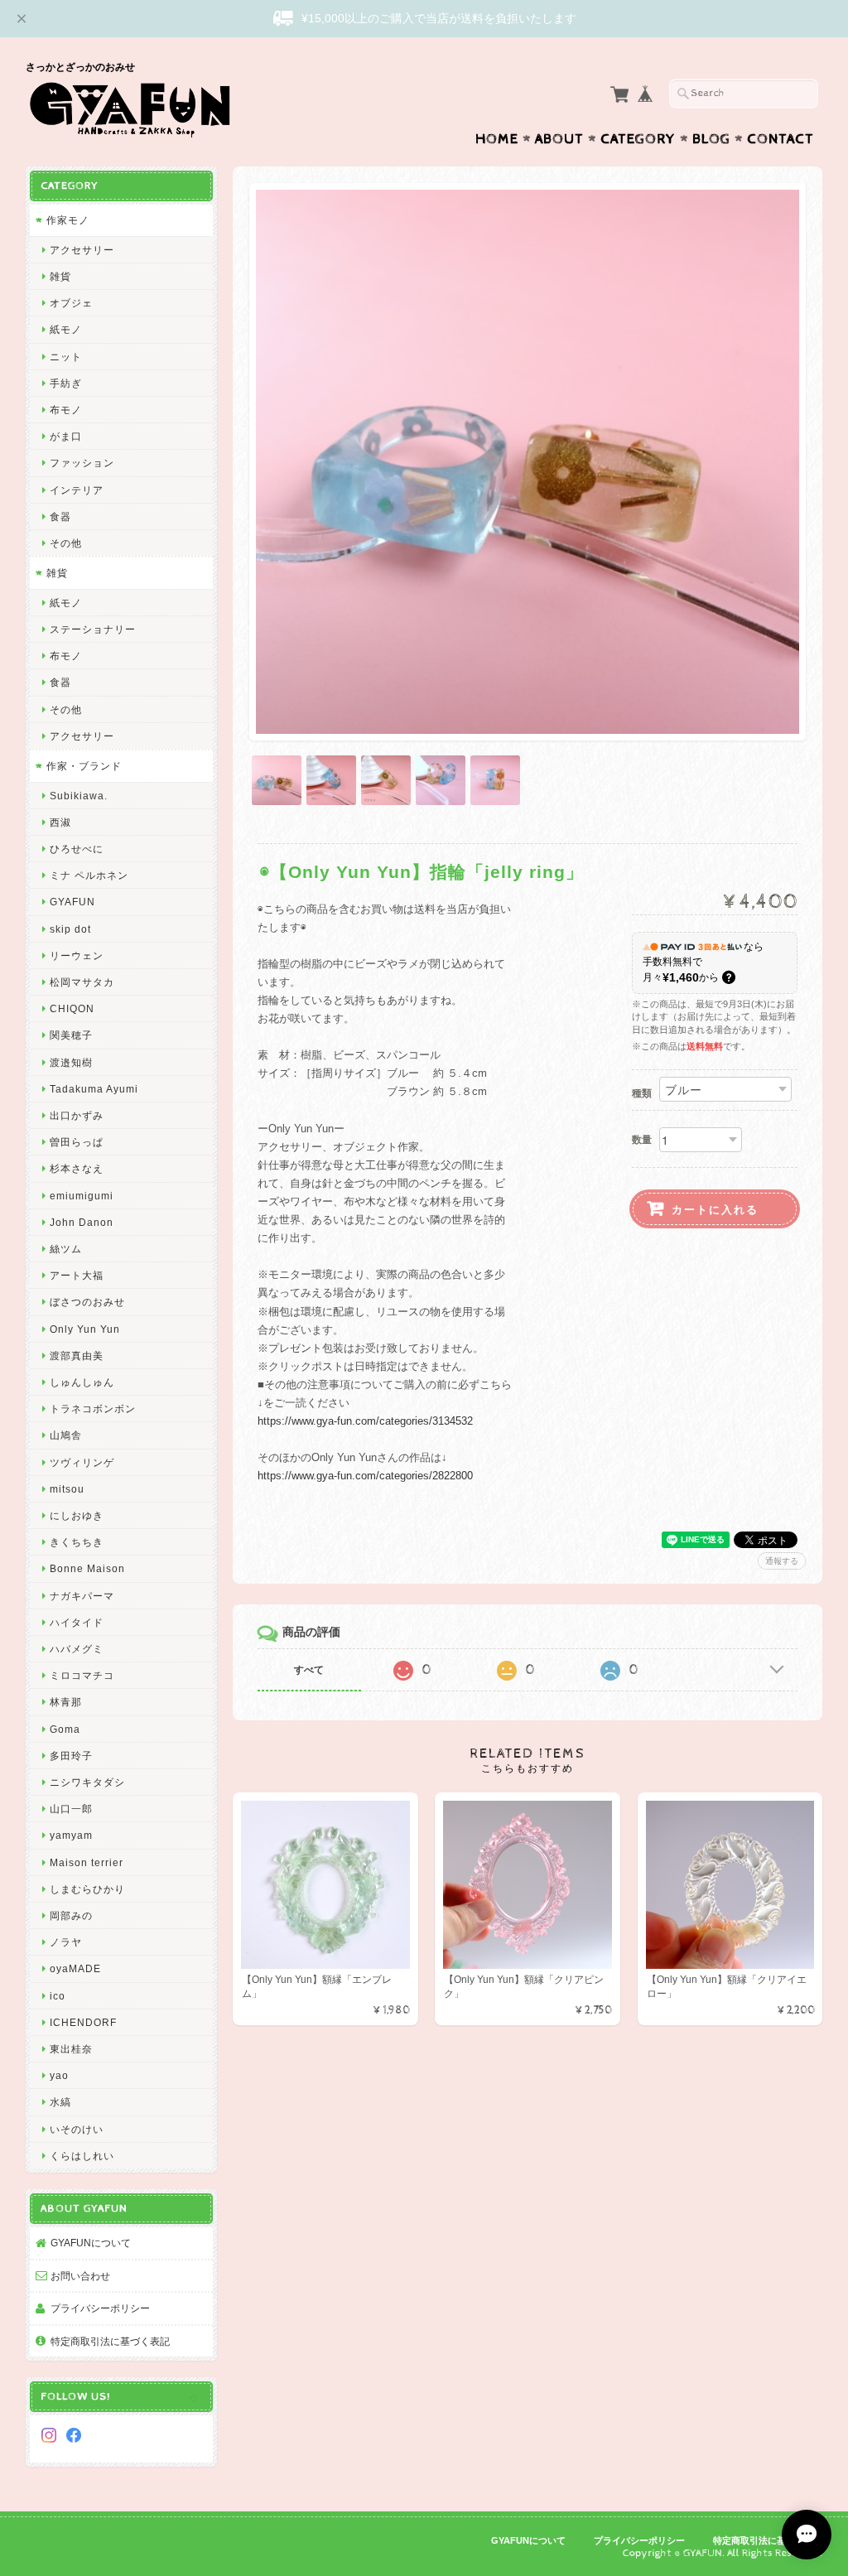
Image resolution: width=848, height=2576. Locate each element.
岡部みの (71, 1915)
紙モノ (66, 329)
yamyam (71, 1835)
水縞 (60, 2102)
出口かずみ (77, 1115)
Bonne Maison (87, 1568)
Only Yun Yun (85, 1329)
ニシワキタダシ (87, 1782)
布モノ (66, 410)
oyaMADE (75, 1968)
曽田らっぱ (77, 1142)
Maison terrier (87, 1862)
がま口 (66, 436)
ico (58, 1996)
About (559, 139)
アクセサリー (82, 250)
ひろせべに (77, 849)
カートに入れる (715, 1209)
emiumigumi (82, 1196)
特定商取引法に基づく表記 (110, 2341)
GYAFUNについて (91, 2243)
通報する (782, 1561)
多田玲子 (71, 1756)
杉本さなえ (77, 1168)
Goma (65, 1729)
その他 (66, 543)
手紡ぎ (66, 383)
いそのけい (77, 2129)
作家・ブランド (84, 766)
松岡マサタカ (82, 982)
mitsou (67, 1489)
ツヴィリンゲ (82, 1462)
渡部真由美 (77, 1356)
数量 (642, 1140)
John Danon (82, 1222)
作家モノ (68, 220)
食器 (60, 516)
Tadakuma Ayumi (94, 1089)
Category (638, 139)
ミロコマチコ (82, 1675)
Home (497, 139)
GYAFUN (72, 902)
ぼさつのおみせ (87, 1302)
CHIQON (72, 1008)
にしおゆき (77, 1515)
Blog (711, 139)
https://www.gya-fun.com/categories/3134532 (365, 1421)
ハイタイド (77, 1622)
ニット (66, 357)
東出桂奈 (71, 2049)
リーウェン (77, 955)
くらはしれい (82, 2156)
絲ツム (66, 1249)
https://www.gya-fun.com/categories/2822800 (365, 1476)
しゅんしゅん (82, 1382)
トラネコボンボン (93, 1409)
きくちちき (77, 1542)
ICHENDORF (83, 2022)
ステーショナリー (93, 629)
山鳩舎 (66, 1435)
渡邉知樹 (71, 1062)
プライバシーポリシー (100, 2308)
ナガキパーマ (82, 1596)
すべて (309, 1670)
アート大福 (77, 1275)
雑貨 (60, 276)
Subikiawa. (79, 796)
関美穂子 (71, 1035)
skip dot (70, 929)
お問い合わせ (80, 2276)
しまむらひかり (87, 1889)
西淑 (60, 822)
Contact (781, 139)
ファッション (82, 463)
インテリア (77, 490)
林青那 (66, 1702)
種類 (642, 1093)
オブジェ (71, 303)
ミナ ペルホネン (89, 875)
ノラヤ (66, 1942)
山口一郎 (71, 1809)
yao (59, 2075)
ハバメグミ (77, 1649)
